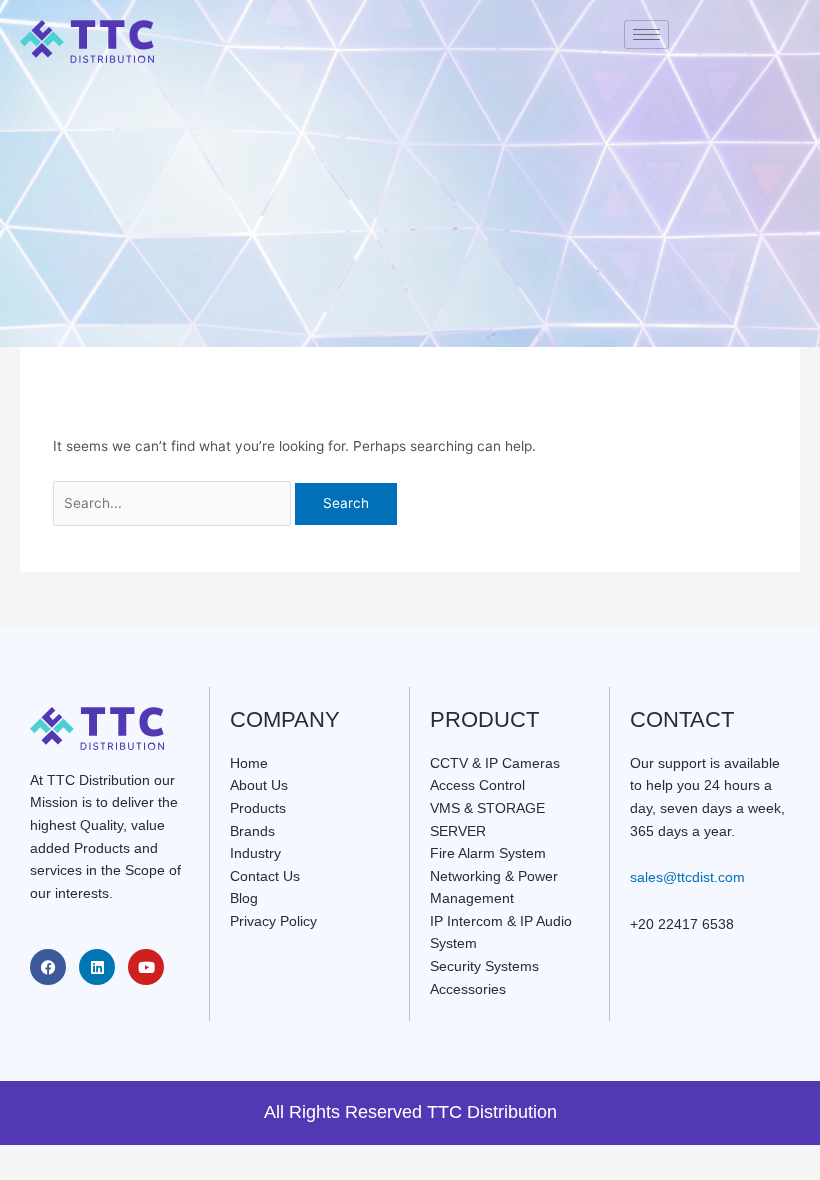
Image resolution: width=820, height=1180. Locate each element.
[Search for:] (174, 503)
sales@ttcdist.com (687, 877)
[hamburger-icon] (646, 34)
